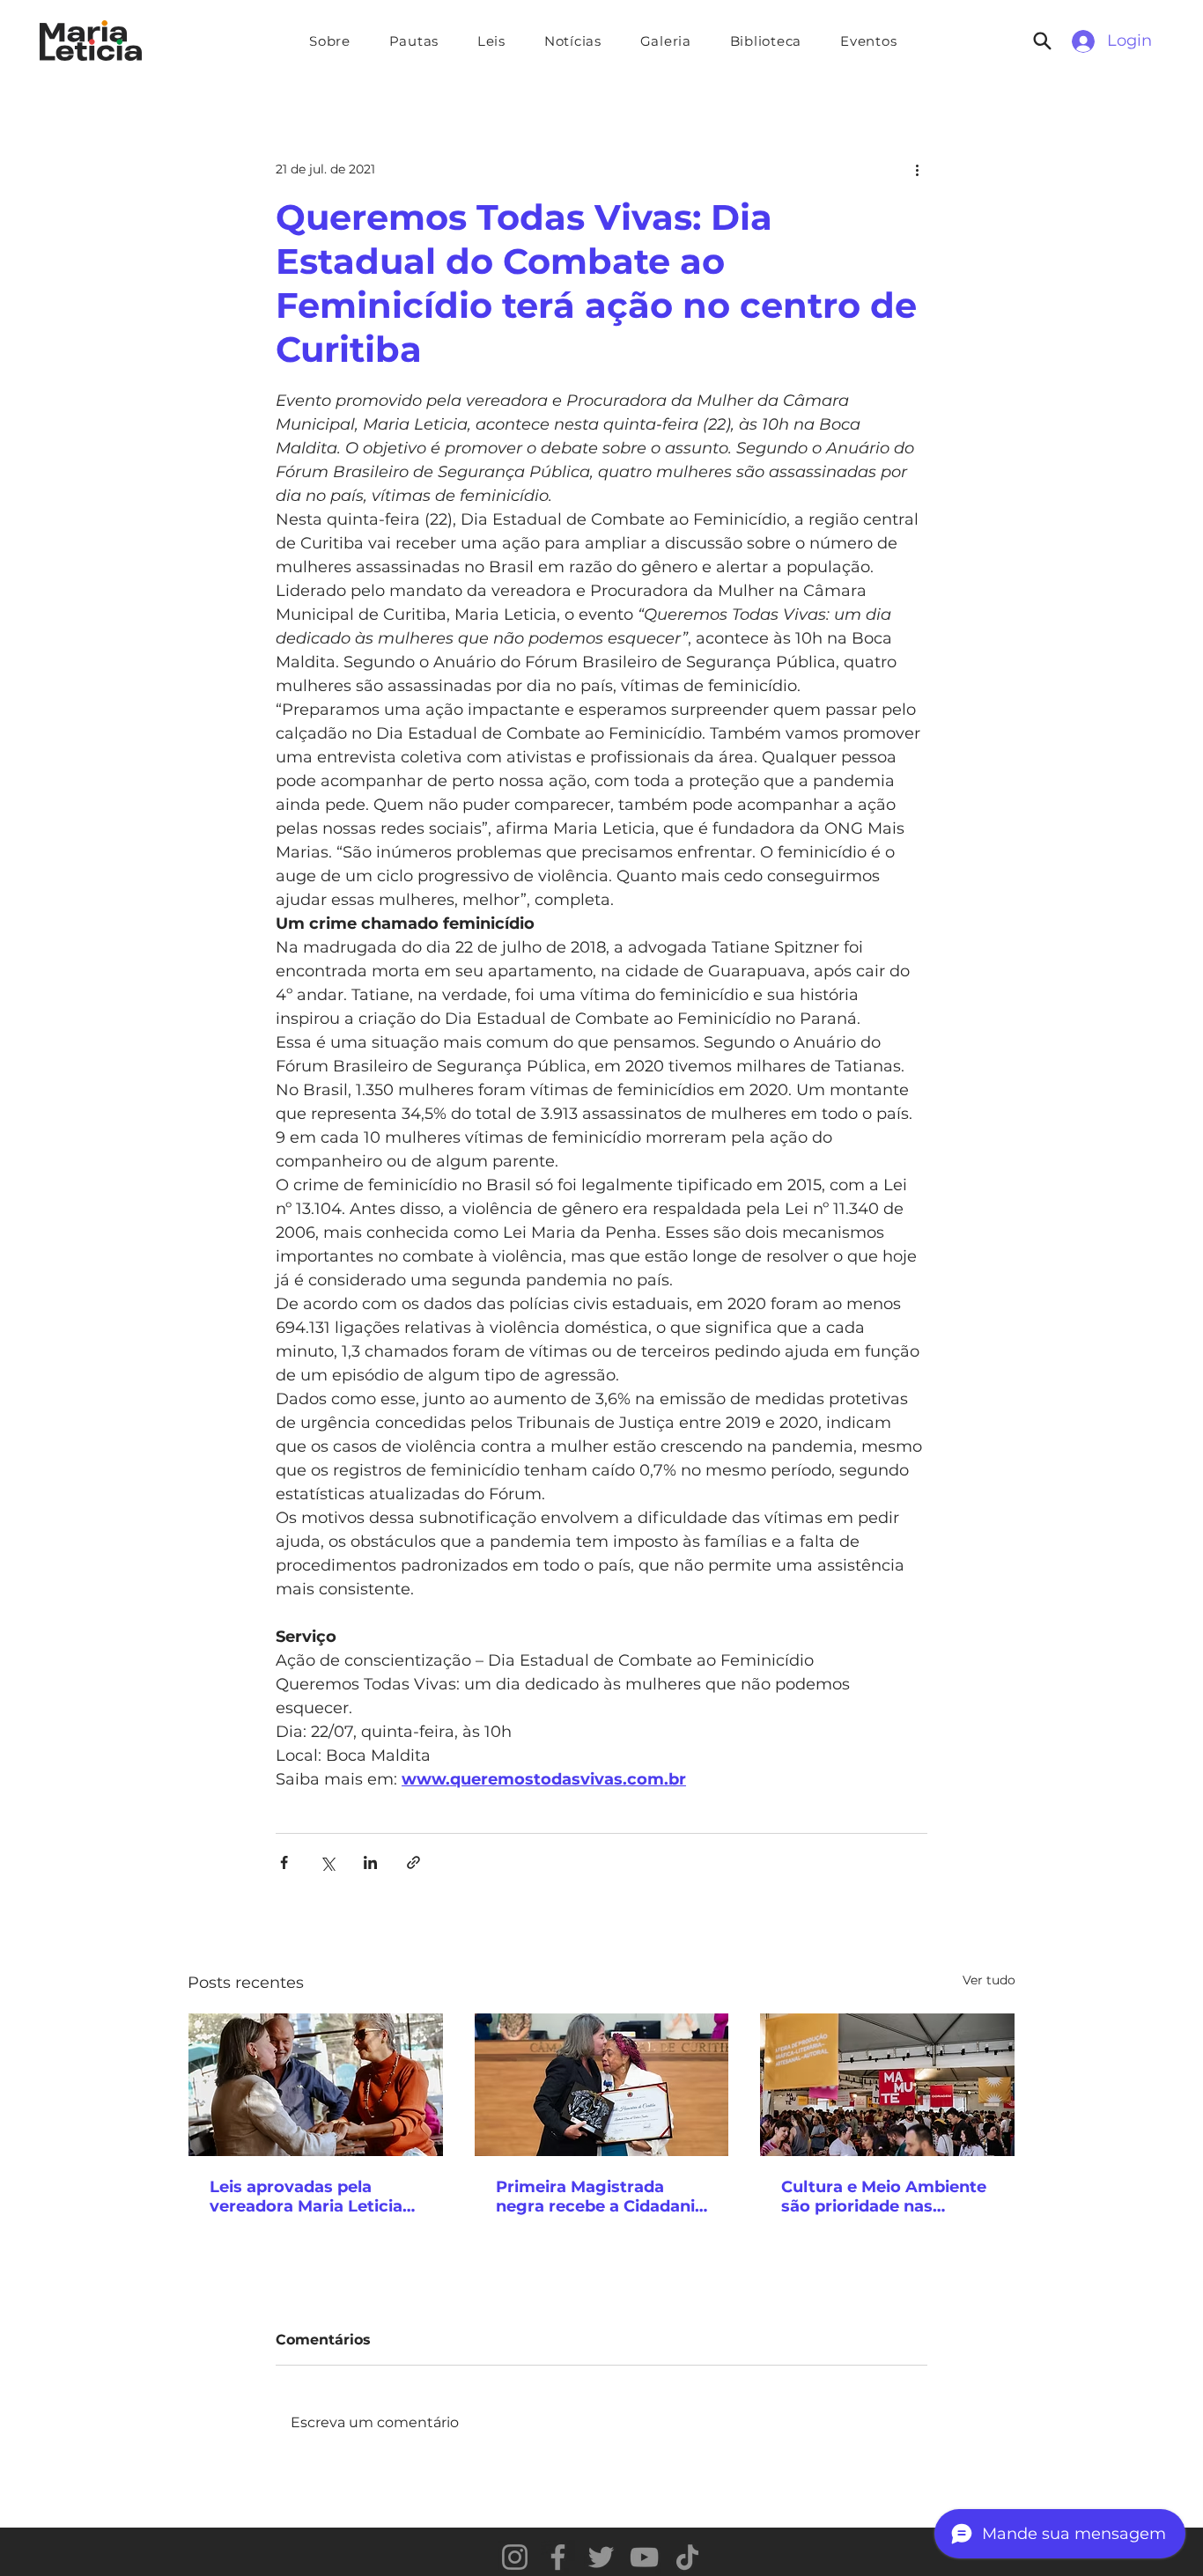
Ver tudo (989, 1980)
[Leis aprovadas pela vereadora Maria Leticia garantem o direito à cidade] (316, 2085)
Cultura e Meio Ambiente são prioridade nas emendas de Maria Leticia (886, 2197)
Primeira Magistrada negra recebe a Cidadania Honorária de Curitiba (600, 2197)
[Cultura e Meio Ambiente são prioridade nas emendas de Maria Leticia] (887, 2085)
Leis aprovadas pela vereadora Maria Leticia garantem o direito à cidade (306, 2197)
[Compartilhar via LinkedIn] (370, 1862)
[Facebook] (558, 2557)
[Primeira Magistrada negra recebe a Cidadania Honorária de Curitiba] (602, 2085)
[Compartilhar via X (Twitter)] (327, 1862)
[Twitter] (601, 2557)
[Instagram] (515, 2557)
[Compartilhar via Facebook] (284, 1862)
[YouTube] (644, 2557)
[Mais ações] (917, 169)
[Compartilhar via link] (413, 1862)
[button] (414, 41)
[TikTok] (687, 2557)
